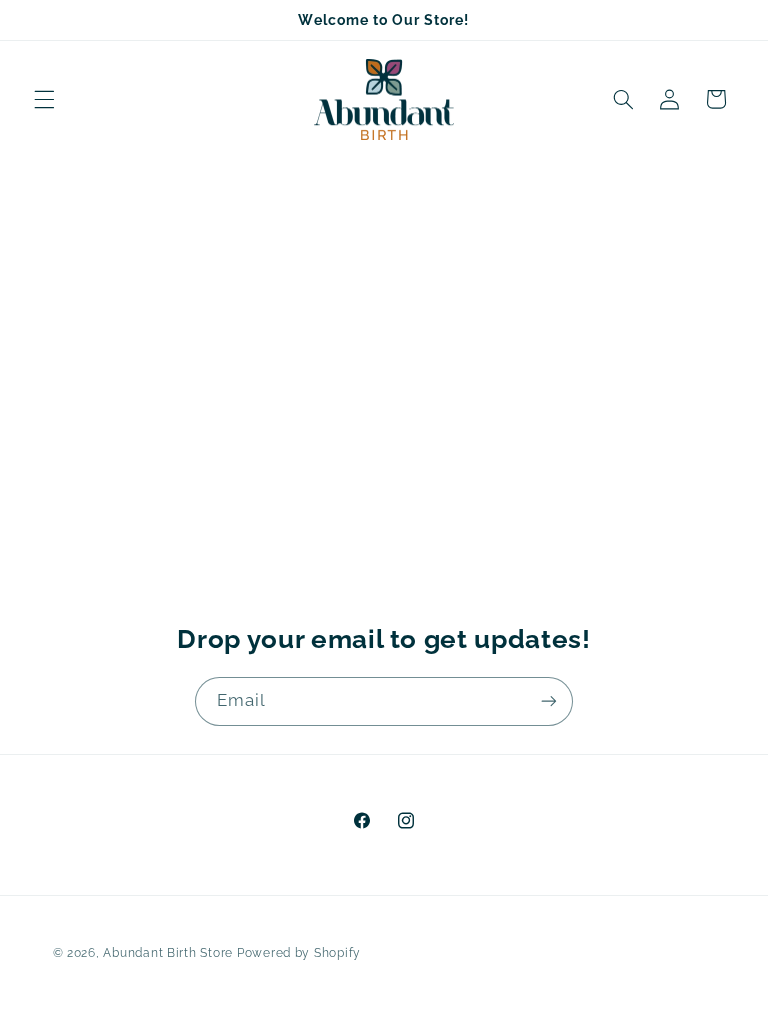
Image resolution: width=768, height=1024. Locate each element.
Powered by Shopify (299, 953)
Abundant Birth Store (168, 953)
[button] (44, 99)
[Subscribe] (549, 701)
